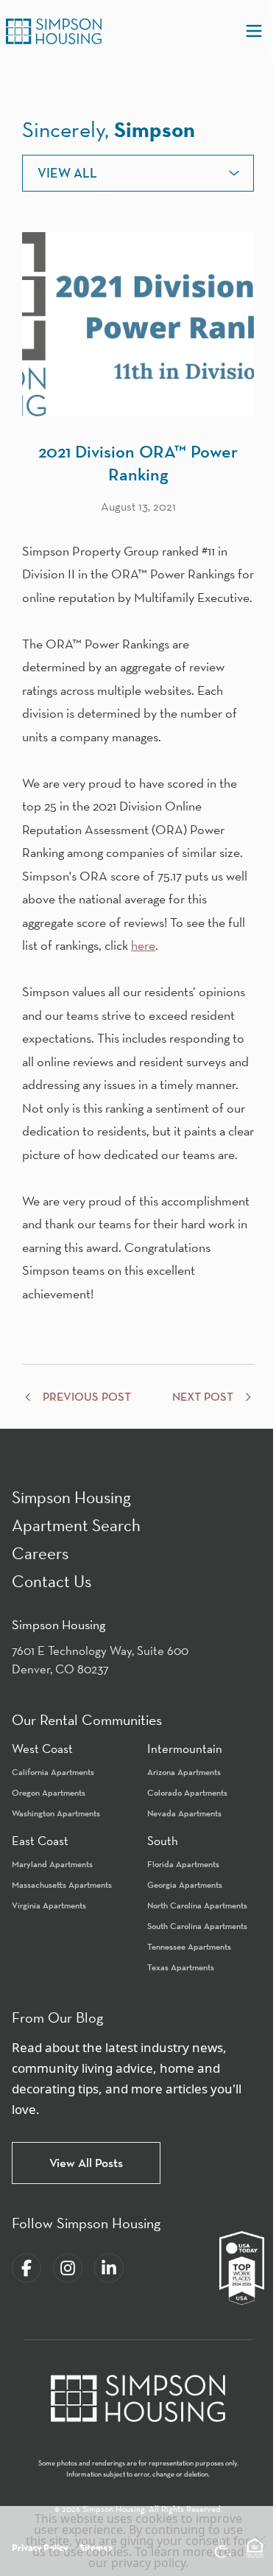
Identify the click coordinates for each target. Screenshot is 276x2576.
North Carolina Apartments (197, 1905)
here (143, 945)
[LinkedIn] (109, 2268)
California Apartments (53, 1772)
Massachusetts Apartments (62, 1884)
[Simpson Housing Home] (54, 31)
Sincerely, (109, 129)
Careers (40, 1553)
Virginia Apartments (49, 1905)
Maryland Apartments (52, 1864)
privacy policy (148, 2563)
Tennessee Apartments (189, 1946)
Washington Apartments (56, 1813)
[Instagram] (68, 2268)
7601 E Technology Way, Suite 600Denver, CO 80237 (100, 1660)
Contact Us (52, 1581)
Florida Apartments (183, 1864)
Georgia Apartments (185, 1884)
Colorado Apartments (187, 1792)
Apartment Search (76, 1525)
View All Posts (86, 2163)
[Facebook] (26, 2268)
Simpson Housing (71, 1497)
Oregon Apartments (49, 1792)
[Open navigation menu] (254, 31)
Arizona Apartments (184, 1772)
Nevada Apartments (184, 1813)
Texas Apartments (181, 1967)
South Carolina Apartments (197, 1926)
